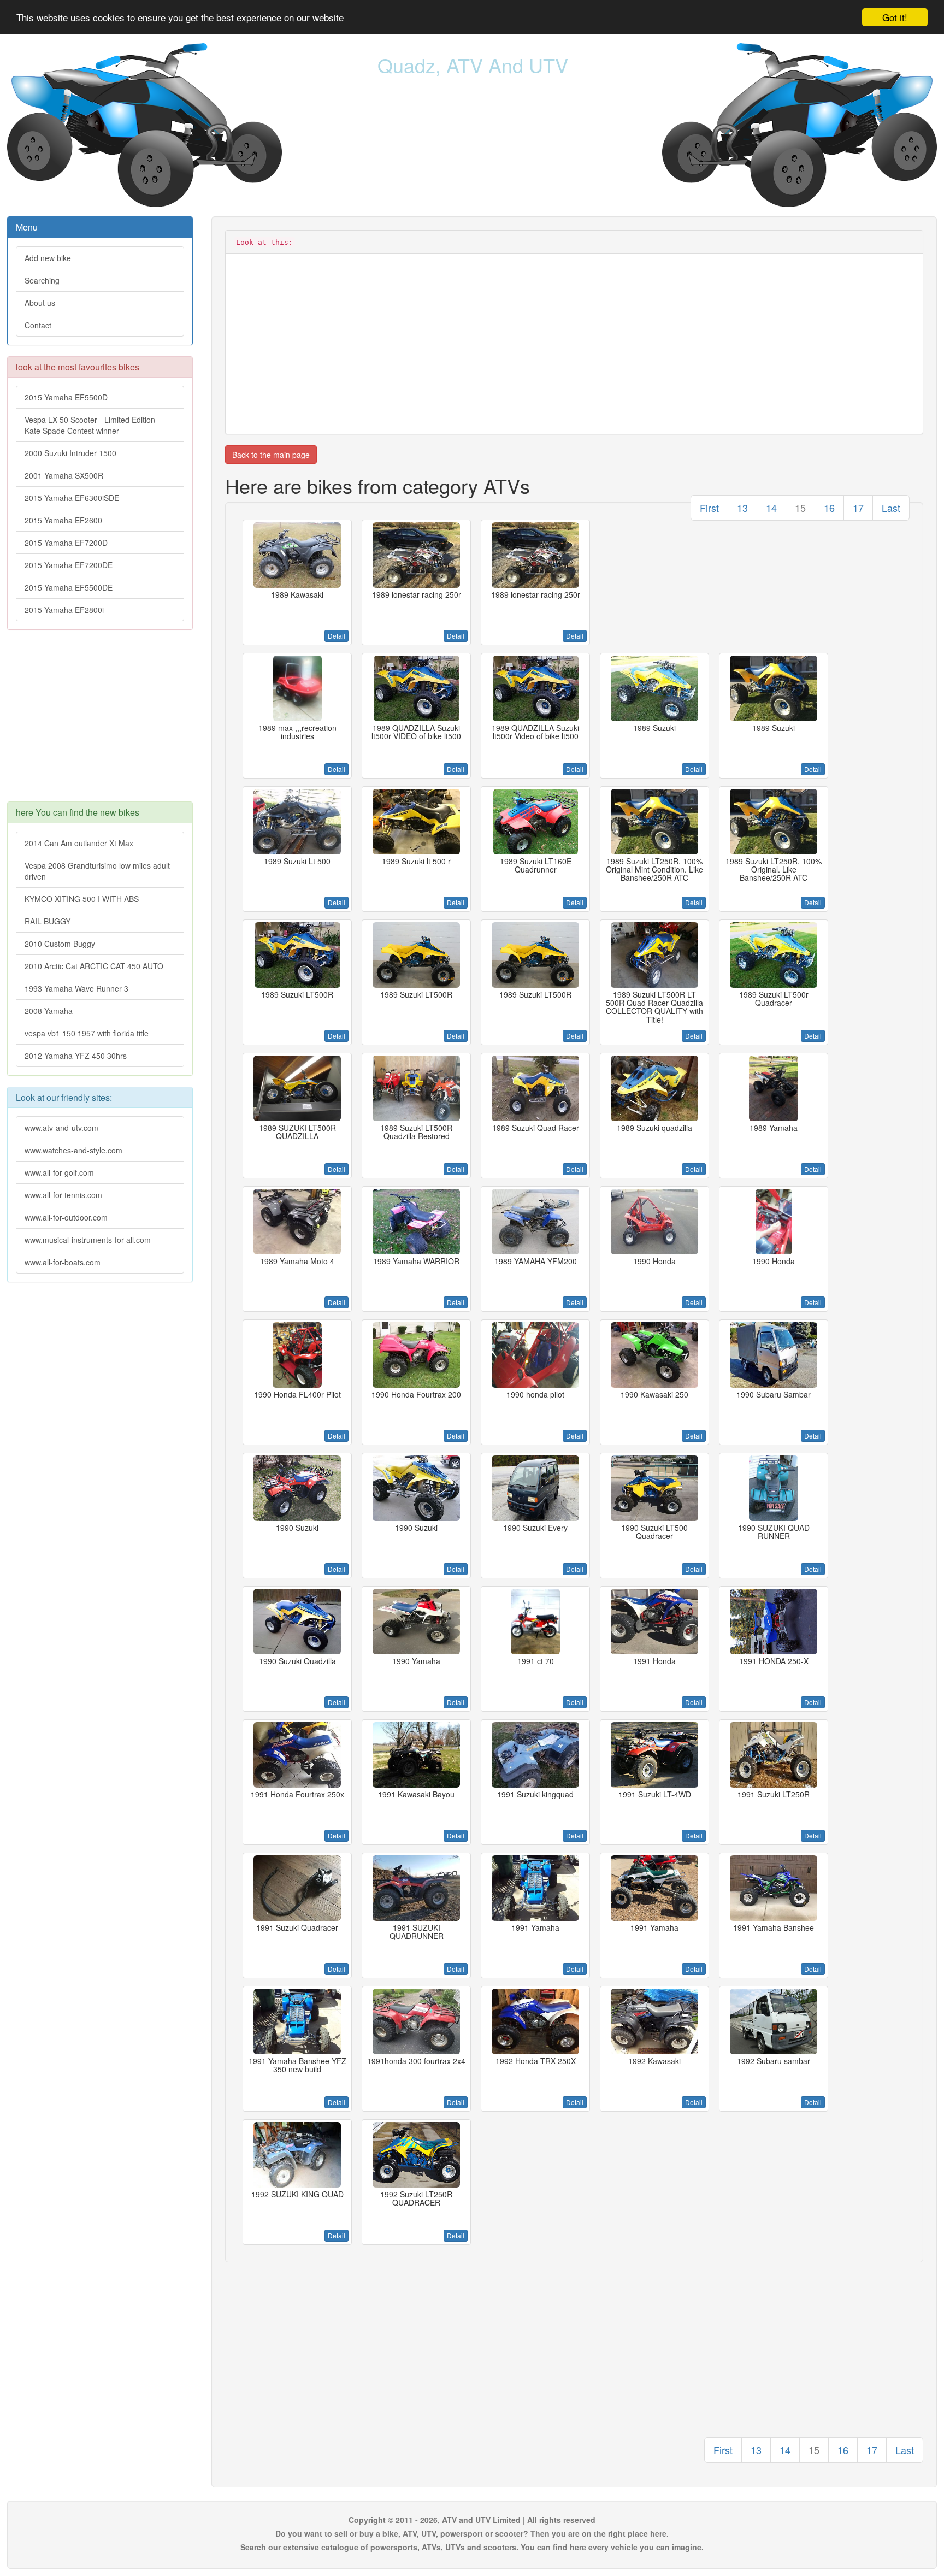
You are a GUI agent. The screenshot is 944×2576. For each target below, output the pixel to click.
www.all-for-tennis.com (63, 1195)
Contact (38, 325)
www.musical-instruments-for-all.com (88, 1240)
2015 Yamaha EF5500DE (69, 587)
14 (771, 508)
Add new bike (48, 258)
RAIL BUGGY (48, 921)
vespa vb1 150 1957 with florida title (87, 1033)
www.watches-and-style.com (73, 1150)
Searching (42, 280)
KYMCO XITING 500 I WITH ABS (82, 899)
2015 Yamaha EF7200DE (69, 565)
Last (891, 508)
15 (800, 508)
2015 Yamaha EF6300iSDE (72, 498)
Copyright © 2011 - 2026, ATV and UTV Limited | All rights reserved (472, 2520)
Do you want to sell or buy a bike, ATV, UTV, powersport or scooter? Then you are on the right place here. (472, 2533)
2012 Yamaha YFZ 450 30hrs (76, 1056)
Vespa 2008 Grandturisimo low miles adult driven (97, 871)
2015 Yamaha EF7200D (66, 543)
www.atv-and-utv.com (61, 1128)
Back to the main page (271, 455)
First (709, 508)
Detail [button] (337, 636)
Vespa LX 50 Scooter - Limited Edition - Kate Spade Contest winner (92, 425)
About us (40, 303)
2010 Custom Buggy (60, 944)
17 (858, 508)
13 (742, 508)
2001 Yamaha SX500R (64, 475)
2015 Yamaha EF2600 (63, 520)
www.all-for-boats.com (63, 1262)
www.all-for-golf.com (59, 1172)
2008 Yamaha (49, 1011)
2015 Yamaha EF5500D (66, 397)
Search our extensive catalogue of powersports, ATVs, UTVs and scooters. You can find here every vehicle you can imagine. (472, 2547)
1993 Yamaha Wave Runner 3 (76, 988)
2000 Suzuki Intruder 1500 (70, 453)
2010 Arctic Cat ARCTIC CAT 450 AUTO (94, 966)
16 (829, 508)
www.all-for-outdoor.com (66, 1217)
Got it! (895, 17)
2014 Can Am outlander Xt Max (79, 843)
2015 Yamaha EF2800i (64, 610)
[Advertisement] (100, 721)
